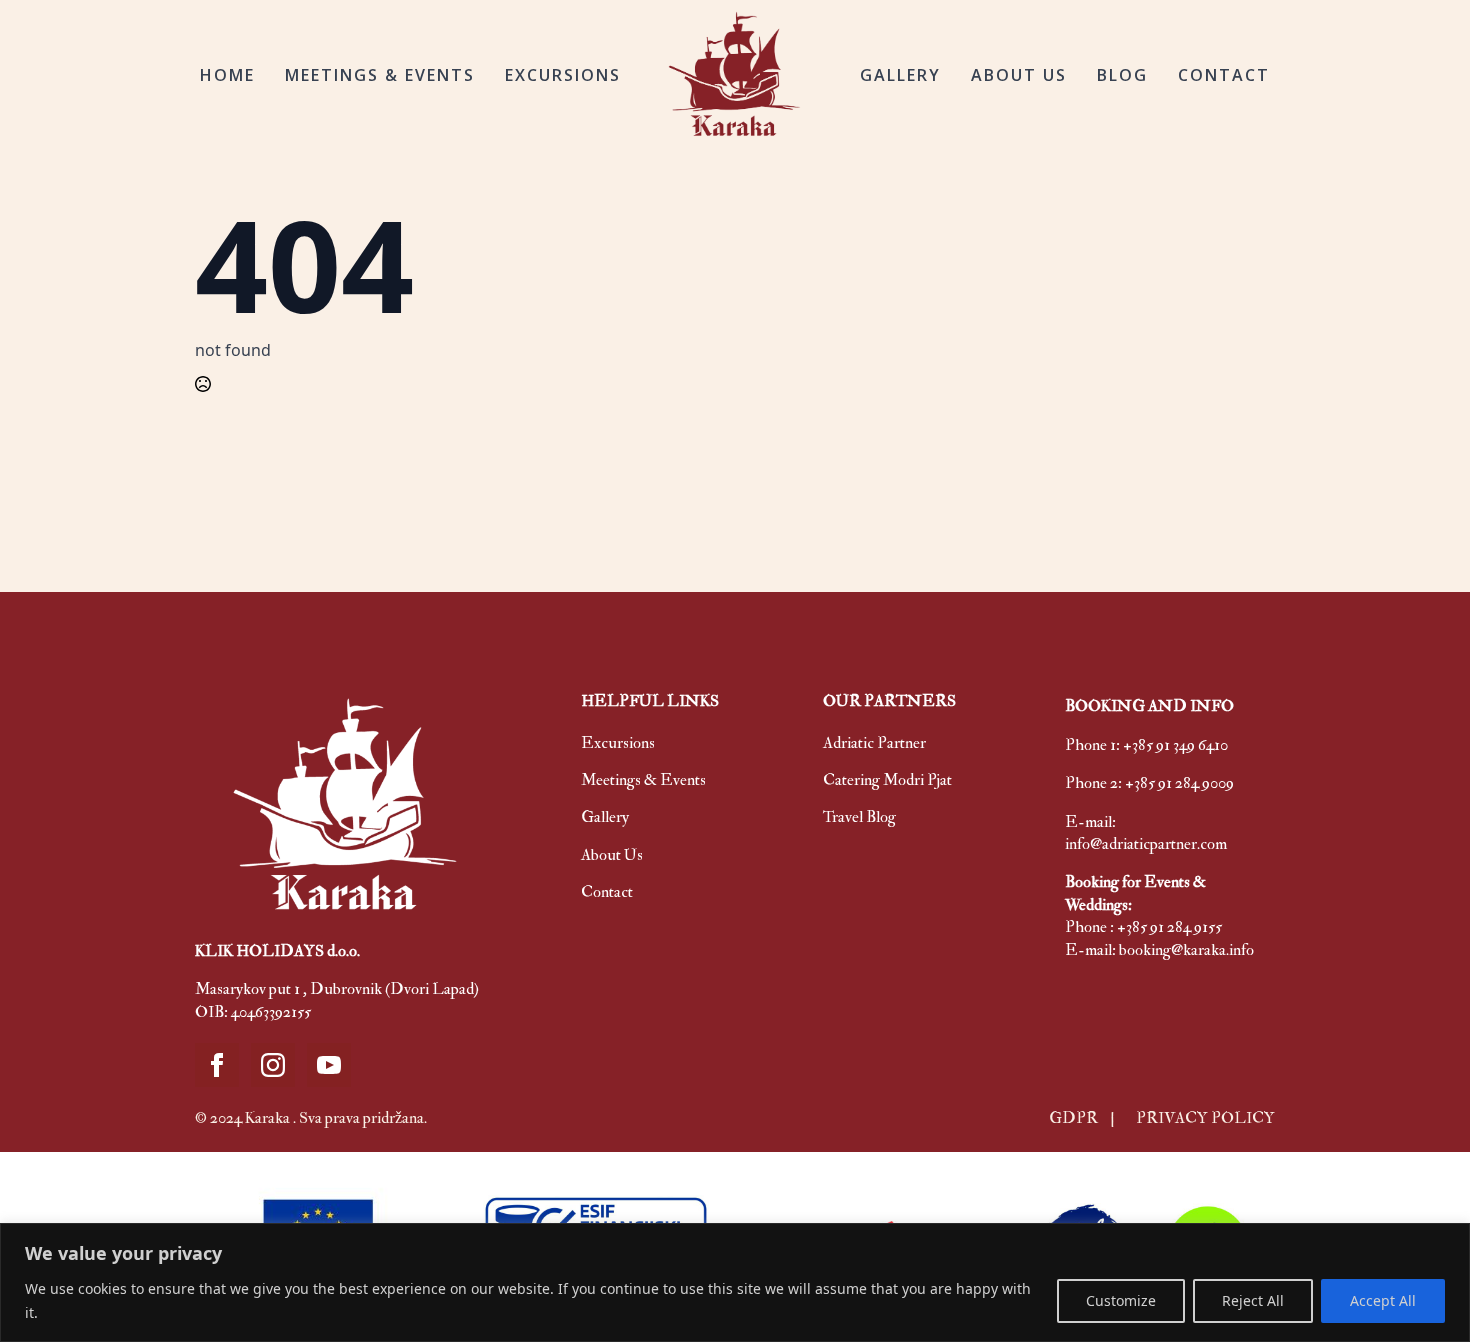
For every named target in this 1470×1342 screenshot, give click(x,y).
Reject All (1253, 1300)
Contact (607, 892)
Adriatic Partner (874, 743)
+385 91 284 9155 (1169, 927)
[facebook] (217, 1065)
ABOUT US (1019, 75)
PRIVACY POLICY (1205, 1118)
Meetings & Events (643, 780)
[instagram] (273, 1065)
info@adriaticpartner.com (1146, 844)
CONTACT (1224, 75)
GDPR (1075, 1118)
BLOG (1122, 75)
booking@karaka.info (1186, 950)
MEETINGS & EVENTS (380, 75)
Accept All (1383, 1300)
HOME (227, 75)
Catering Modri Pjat (887, 780)
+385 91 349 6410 (1175, 745)
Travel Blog (859, 817)
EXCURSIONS (563, 75)
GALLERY (900, 75)
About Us (612, 855)
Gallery (605, 817)
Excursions (618, 743)
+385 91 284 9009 (1179, 783)
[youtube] (329, 1065)
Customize (1121, 1300)
